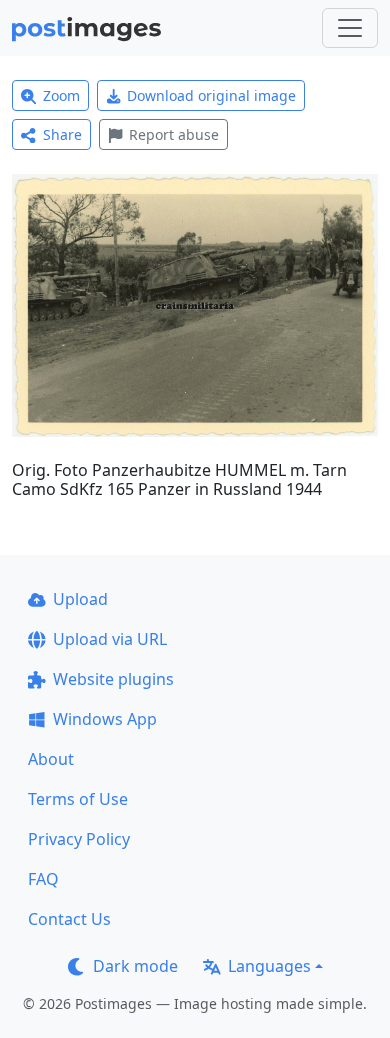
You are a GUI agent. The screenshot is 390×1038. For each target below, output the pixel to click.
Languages (269, 966)
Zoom (61, 95)
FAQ (43, 879)
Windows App (105, 719)
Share (62, 134)
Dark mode (135, 966)
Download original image (211, 95)
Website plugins (113, 679)
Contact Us (69, 919)
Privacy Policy (79, 839)
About (51, 759)
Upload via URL (110, 639)
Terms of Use (78, 799)
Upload (80, 599)
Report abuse (174, 134)
